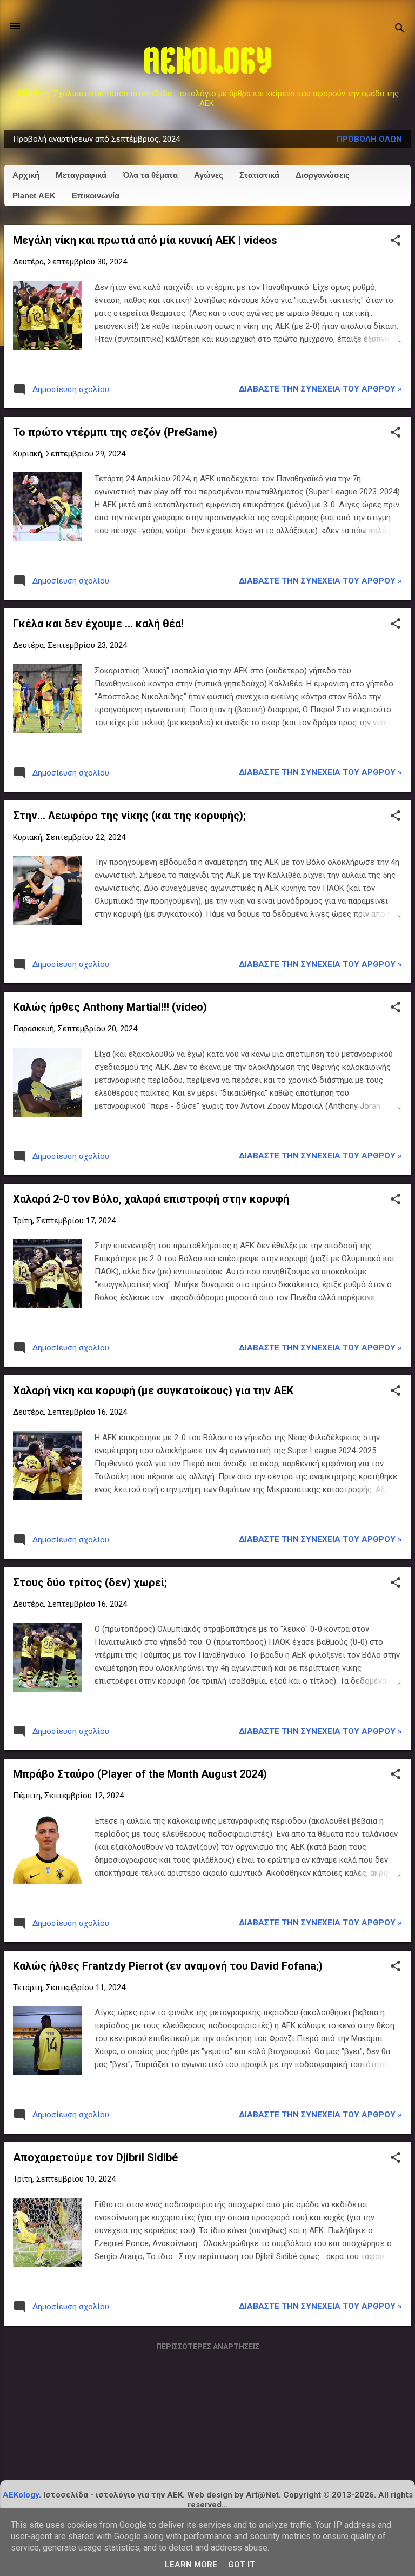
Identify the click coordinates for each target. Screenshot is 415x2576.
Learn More (191, 2565)
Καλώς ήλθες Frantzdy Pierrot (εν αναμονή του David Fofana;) (168, 1966)
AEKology (21, 2495)
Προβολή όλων (369, 139)
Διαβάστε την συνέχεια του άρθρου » (320, 389)
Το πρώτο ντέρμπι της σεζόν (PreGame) (115, 432)
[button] (396, 241)
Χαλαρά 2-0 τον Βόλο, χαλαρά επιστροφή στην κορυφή (151, 1199)
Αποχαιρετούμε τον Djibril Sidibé (95, 2157)
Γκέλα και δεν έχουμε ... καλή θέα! (98, 624)
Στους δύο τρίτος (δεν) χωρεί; (90, 1582)
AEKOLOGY (208, 64)
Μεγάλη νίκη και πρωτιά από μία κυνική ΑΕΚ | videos (145, 240)
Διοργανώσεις (323, 175)
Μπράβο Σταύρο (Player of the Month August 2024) (140, 1774)
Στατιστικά (259, 175)
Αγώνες (209, 175)
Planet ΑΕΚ (34, 196)
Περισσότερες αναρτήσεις (208, 2347)
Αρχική (26, 175)
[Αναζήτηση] (400, 29)
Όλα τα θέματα (150, 175)
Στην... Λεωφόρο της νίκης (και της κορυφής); (129, 816)
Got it (242, 2565)
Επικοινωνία (96, 196)
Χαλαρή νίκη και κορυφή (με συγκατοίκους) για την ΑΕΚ (153, 1390)
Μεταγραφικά (81, 175)
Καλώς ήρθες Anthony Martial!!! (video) (110, 1007)
